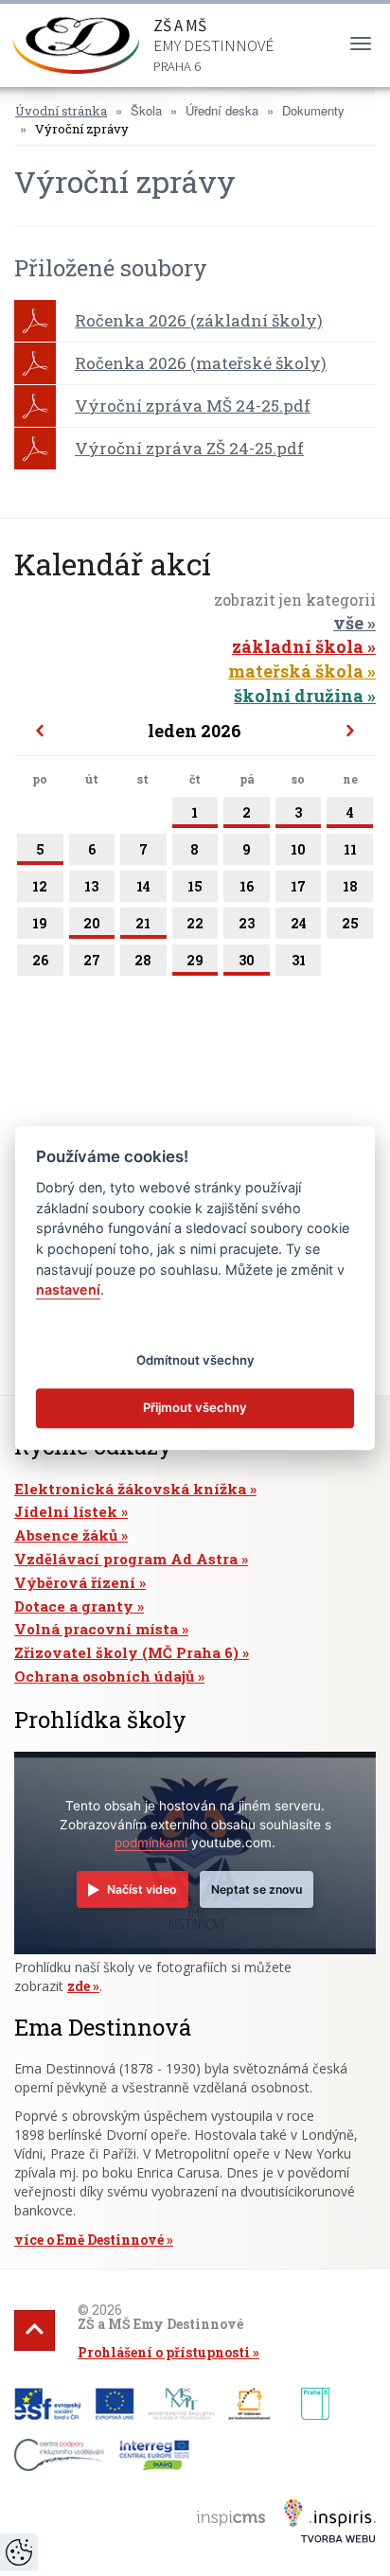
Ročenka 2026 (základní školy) (199, 320)
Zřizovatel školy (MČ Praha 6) (126, 1652)
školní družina (299, 696)
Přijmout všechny (195, 1408)
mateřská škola (296, 671)
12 (40, 886)
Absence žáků (66, 1535)
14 (143, 886)
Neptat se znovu (257, 1889)
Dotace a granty (74, 1606)
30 (247, 960)
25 (350, 923)
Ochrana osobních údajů (104, 1676)
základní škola (298, 646)
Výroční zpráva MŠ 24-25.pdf (193, 406)
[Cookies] (19, 2552)
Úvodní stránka (61, 111)
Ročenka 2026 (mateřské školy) (201, 363)
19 (40, 923)
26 (40, 960)
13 (91, 886)
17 (298, 886)
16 (247, 886)
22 (195, 923)
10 (298, 849)
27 (92, 960)
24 (299, 923)
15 (195, 886)
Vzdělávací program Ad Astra (126, 1559)
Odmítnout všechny (195, 1360)
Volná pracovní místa (96, 1629)
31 (299, 960)
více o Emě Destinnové (89, 2240)
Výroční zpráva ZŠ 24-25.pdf (189, 448)
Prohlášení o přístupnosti (164, 2352)
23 (247, 923)
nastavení (68, 1289)
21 (143, 923)
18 (350, 886)
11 (350, 849)
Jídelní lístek (66, 1511)
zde (79, 1986)
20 (92, 923)
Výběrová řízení (75, 1582)
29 (195, 960)
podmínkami (151, 1843)
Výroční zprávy (82, 129)
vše (348, 623)
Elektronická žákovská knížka (130, 1489)
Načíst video (142, 1889)
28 (143, 960)
